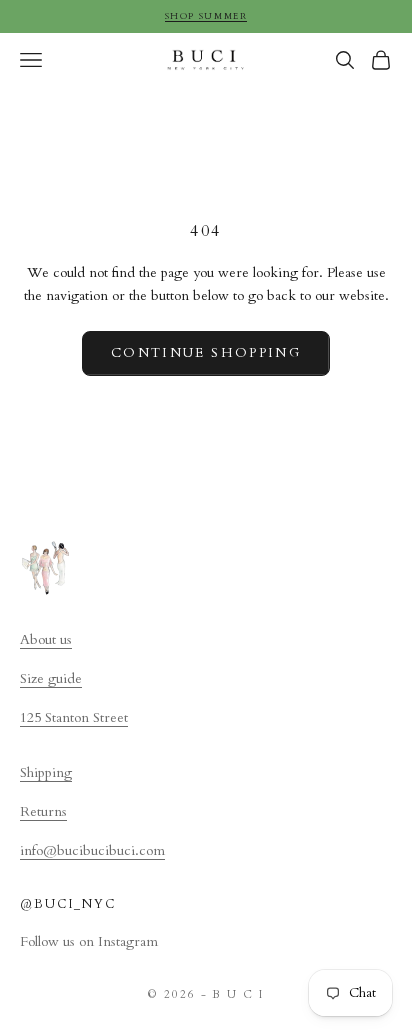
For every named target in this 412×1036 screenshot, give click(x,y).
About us (46, 639)
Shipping (46, 772)
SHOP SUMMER (206, 16)
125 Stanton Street (74, 717)
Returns (43, 811)
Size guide (51, 678)
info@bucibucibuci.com (92, 850)
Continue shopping (206, 353)
